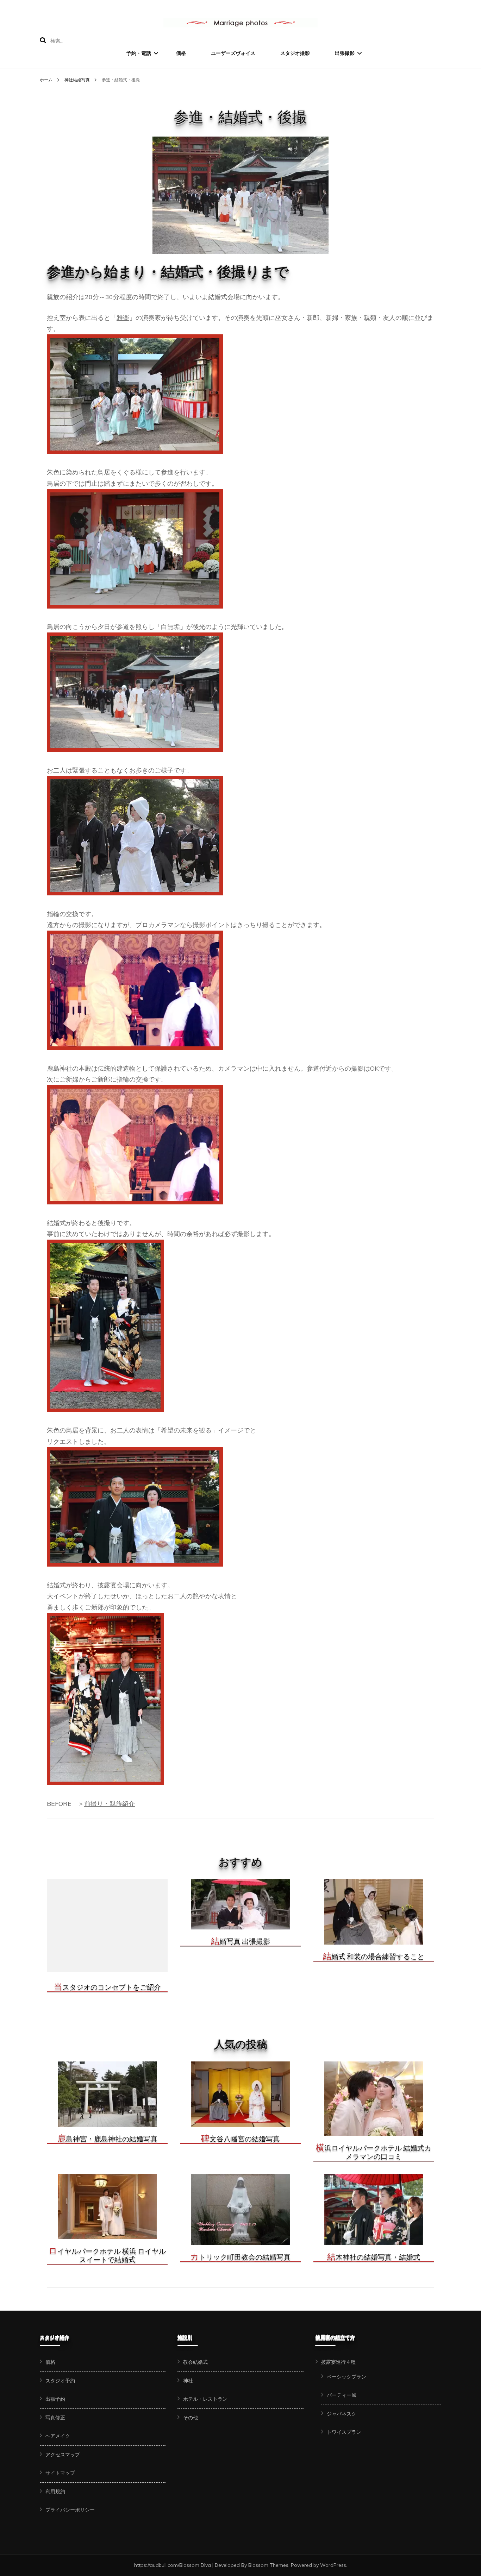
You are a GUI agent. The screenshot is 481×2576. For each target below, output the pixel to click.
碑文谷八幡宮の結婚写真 (241, 2139)
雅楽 (123, 318)
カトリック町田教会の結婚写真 (240, 2257)
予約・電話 (139, 53)
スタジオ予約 (60, 2381)
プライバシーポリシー (70, 2510)
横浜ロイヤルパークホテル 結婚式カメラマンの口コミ (374, 2152)
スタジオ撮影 (295, 53)
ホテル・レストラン (205, 2399)
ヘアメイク (58, 2436)
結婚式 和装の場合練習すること (374, 1957)
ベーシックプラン (346, 2377)
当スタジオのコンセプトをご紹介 (107, 1987)
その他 (190, 2418)
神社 (188, 2381)
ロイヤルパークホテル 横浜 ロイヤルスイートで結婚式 (107, 2255)
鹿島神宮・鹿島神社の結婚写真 (107, 2139)
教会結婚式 (195, 2362)
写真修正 (55, 2418)
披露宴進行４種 (338, 2362)
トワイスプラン (344, 2432)
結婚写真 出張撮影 (241, 1941)
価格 (181, 53)
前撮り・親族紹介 (110, 1804)
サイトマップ (60, 2473)
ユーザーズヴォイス (233, 53)
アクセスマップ (63, 2455)
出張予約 (55, 2399)
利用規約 (55, 2492)
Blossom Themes (268, 2565)
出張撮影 (345, 53)
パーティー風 (342, 2395)
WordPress (333, 2565)
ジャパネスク (342, 2414)
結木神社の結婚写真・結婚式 (374, 2257)
